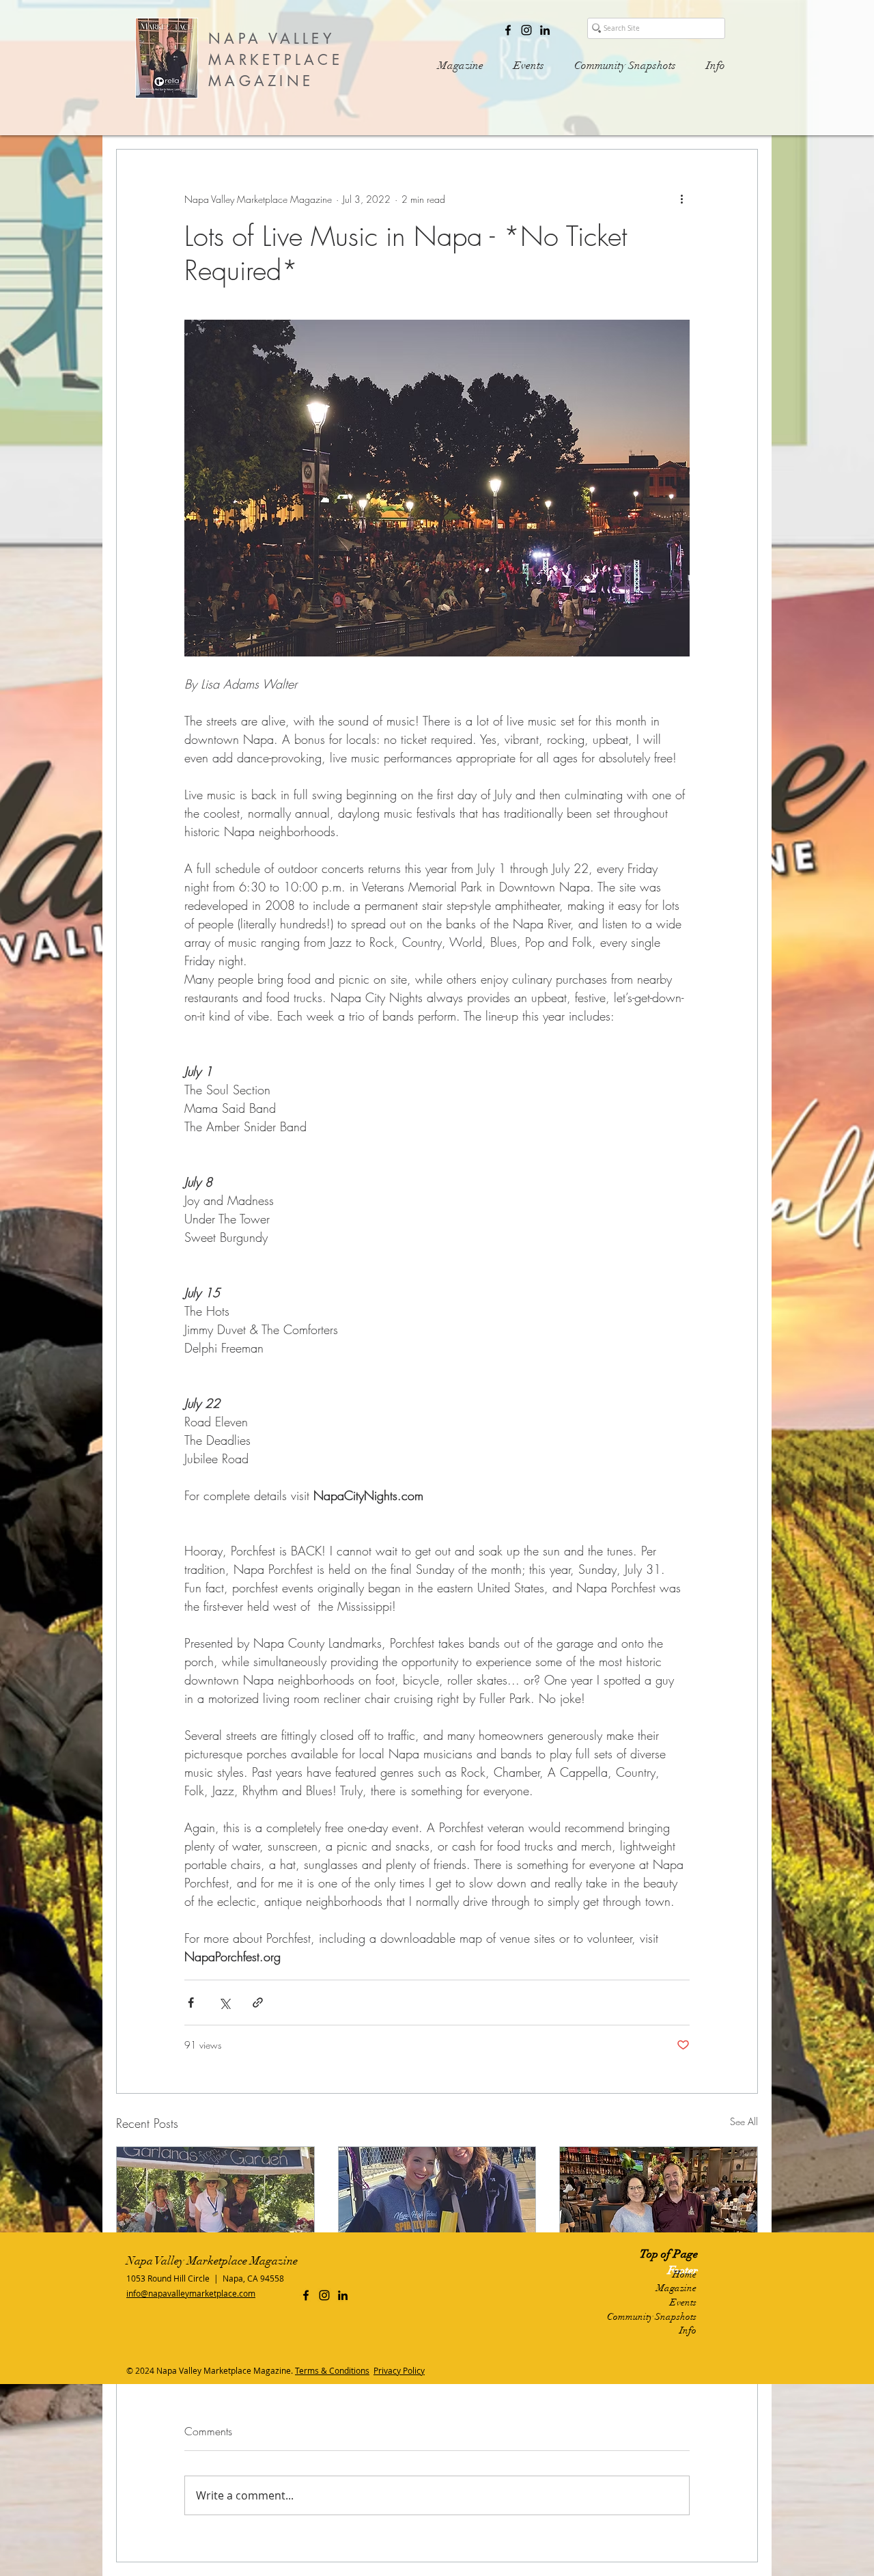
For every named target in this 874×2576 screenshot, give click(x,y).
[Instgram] (526, 30)
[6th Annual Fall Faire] (215, 2202)
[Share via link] (258, 2003)
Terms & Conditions (332, 2370)
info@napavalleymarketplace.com (191, 2293)
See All (744, 2121)
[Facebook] (508, 30)
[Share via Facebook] (191, 2003)
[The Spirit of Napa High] (437, 2202)
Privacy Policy (399, 2370)
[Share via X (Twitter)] (224, 2003)
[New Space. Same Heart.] (659, 2202)
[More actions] (681, 199)
